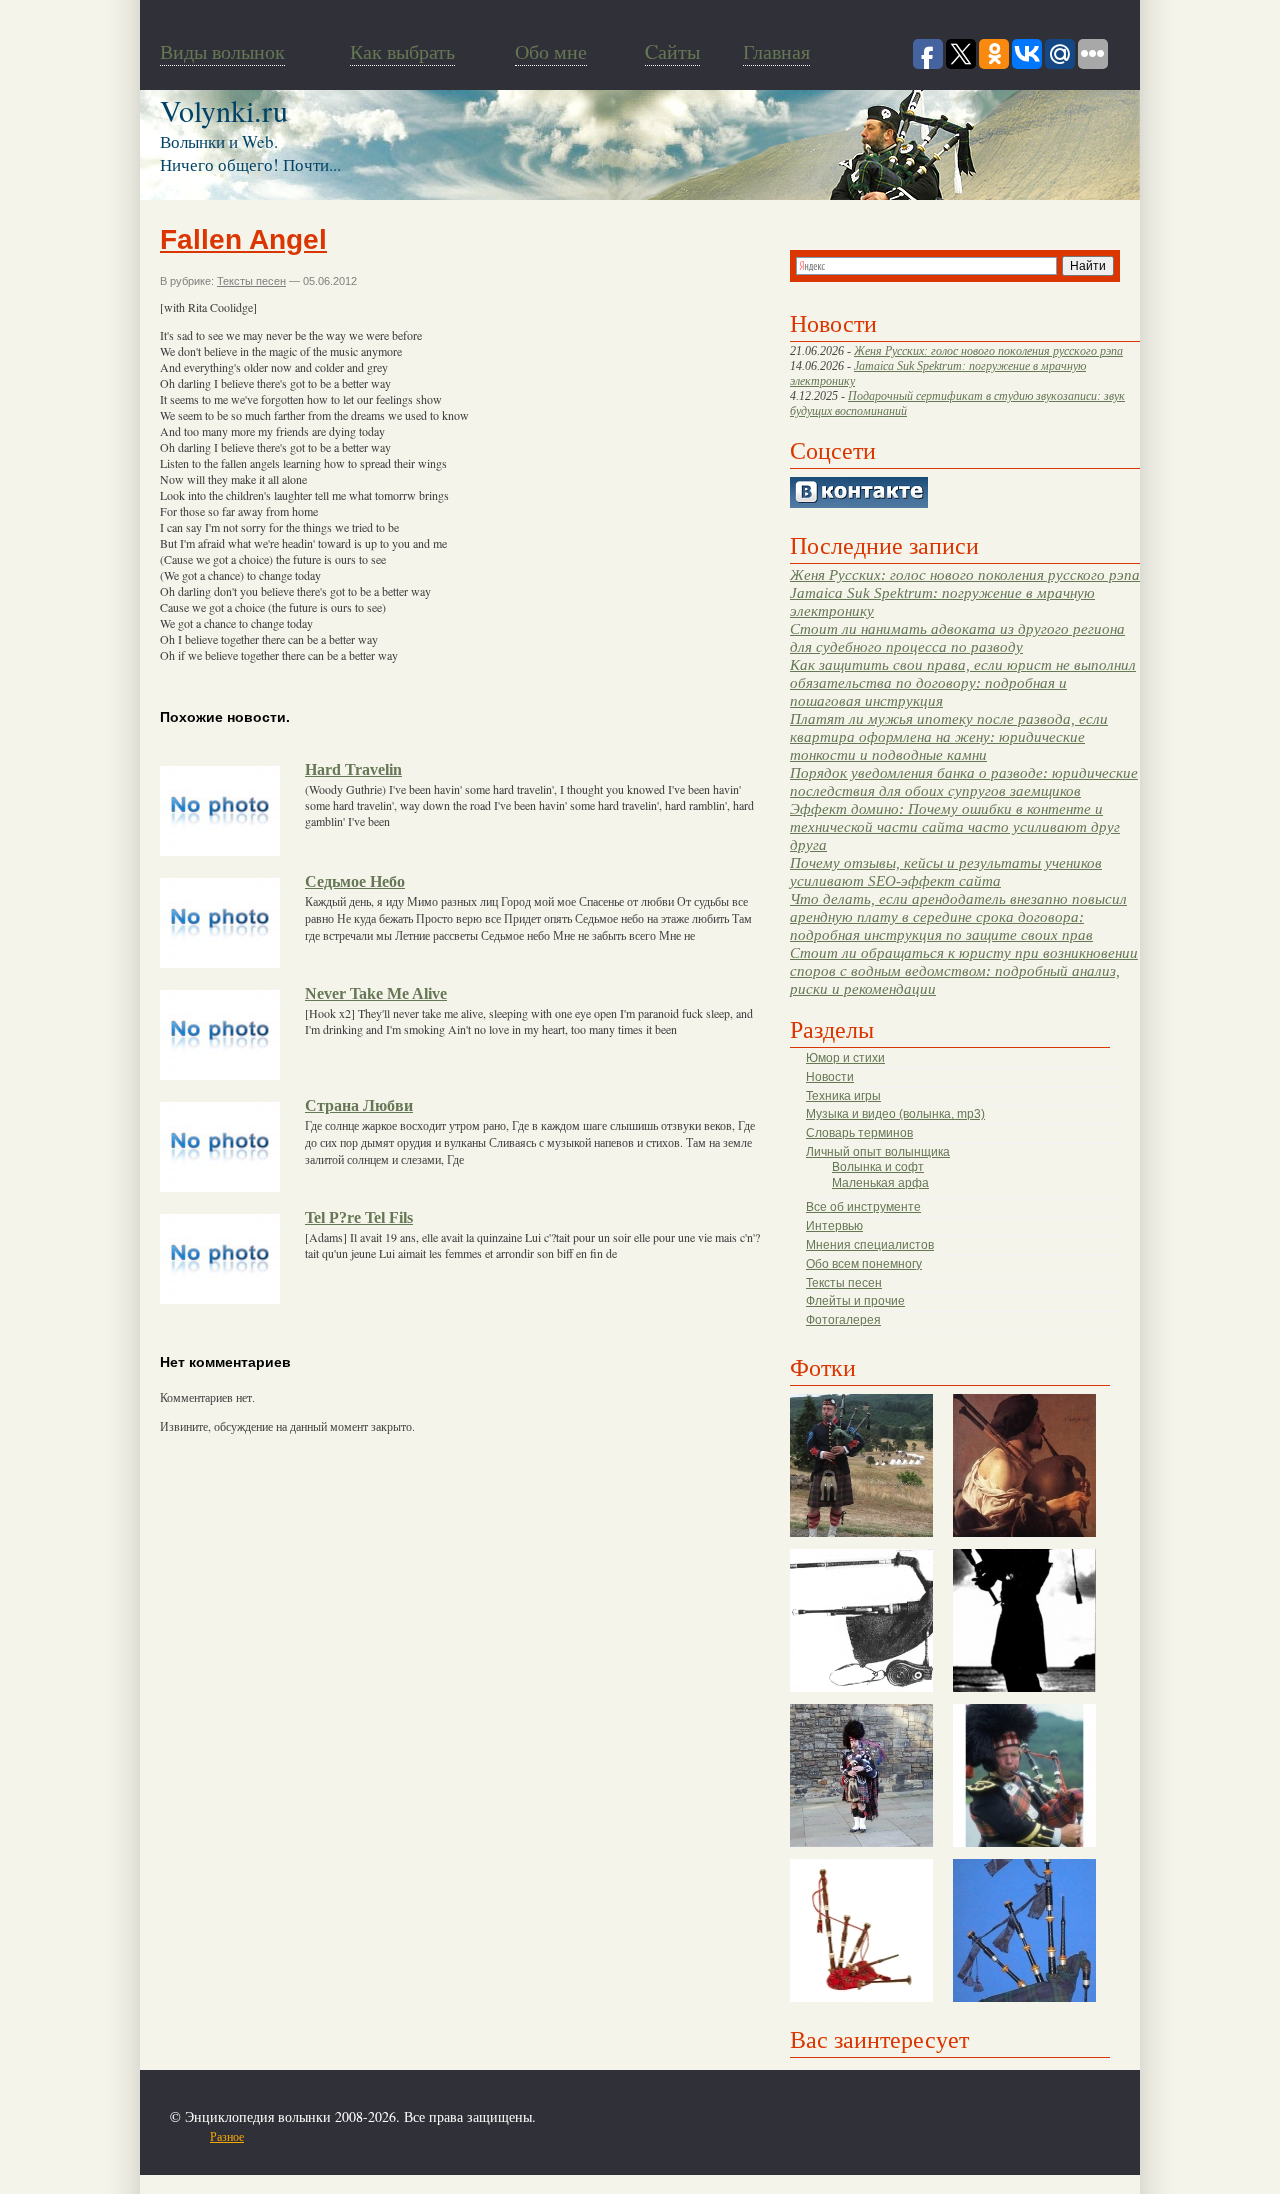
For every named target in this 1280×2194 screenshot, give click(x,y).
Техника (492, 2136)
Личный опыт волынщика (878, 1152)
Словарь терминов (859, 1133)
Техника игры (843, 1096)
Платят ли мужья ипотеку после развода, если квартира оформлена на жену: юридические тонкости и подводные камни (949, 736)
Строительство (393, 2136)
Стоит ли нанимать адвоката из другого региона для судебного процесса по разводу (957, 637)
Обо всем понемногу (864, 1264)
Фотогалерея (843, 1320)
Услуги (536, 2136)
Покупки (328, 2136)
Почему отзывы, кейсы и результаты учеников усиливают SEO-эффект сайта (946, 871)
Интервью (834, 1226)
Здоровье (278, 2136)
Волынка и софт (878, 1167)
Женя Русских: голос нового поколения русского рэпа (988, 351)
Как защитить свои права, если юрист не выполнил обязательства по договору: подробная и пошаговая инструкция (963, 682)
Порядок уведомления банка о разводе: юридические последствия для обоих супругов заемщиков (964, 781)
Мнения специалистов (870, 1245)
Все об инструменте (863, 1207)
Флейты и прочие (855, 1301)
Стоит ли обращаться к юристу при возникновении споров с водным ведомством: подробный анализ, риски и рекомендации (964, 970)
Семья (451, 2136)
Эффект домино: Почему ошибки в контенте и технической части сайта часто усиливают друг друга (955, 826)
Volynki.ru (224, 110)
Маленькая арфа (880, 1183)
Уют (570, 2136)
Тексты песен (844, 1283)
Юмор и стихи (845, 1058)
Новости (830, 1077)
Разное (227, 2136)
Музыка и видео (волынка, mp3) (895, 1114)
